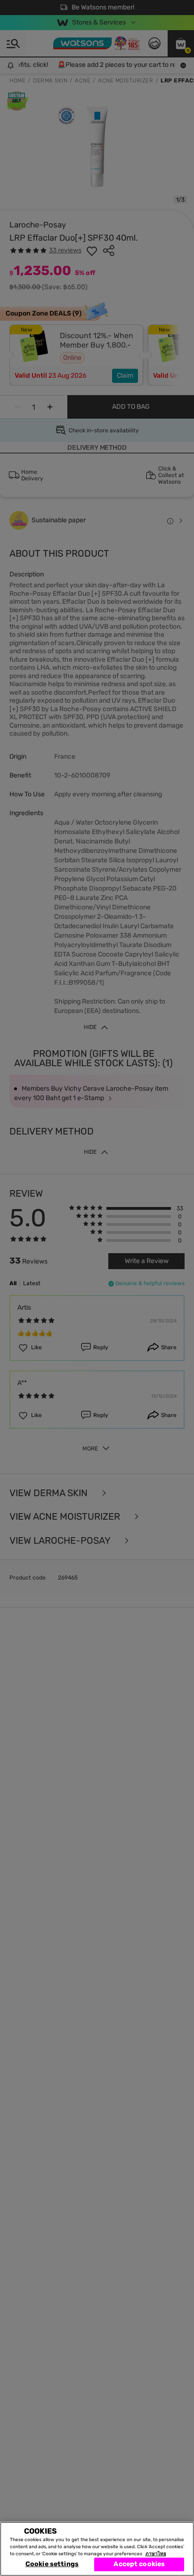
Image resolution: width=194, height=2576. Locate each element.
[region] (97, 2549)
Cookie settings (52, 2564)
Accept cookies (139, 2564)
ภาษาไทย (156, 2554)
